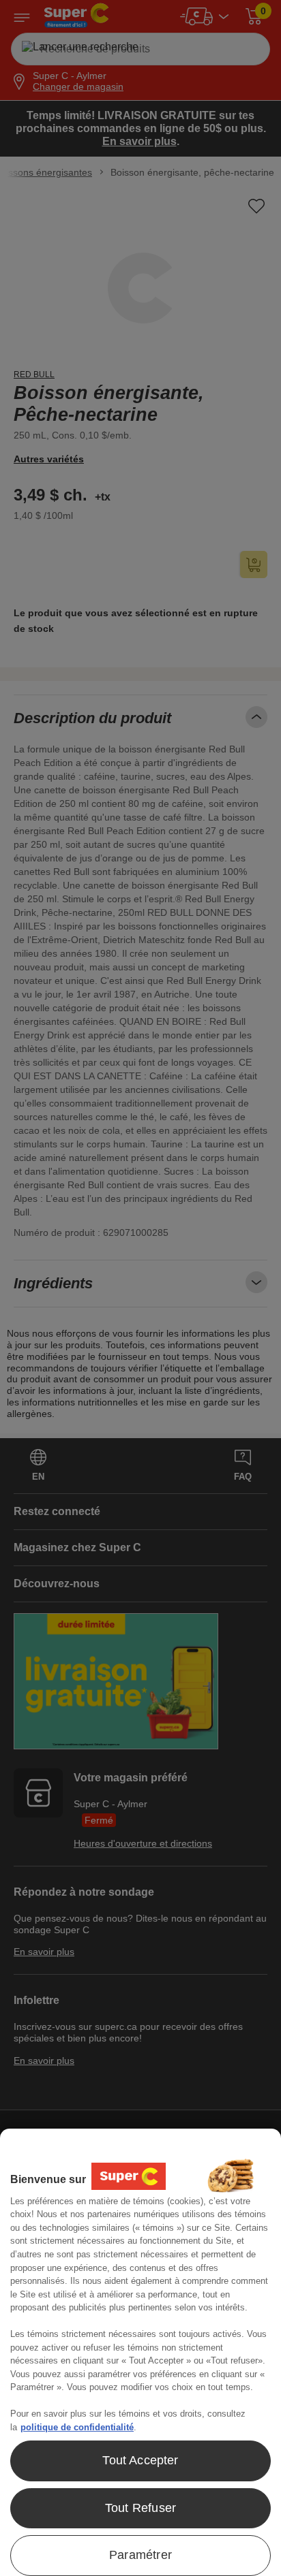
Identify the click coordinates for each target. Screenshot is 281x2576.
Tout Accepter (140, 2460)
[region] (140, 2352)
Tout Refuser (140, 2508)
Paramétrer (140, 2555)
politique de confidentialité (77, 2427)
